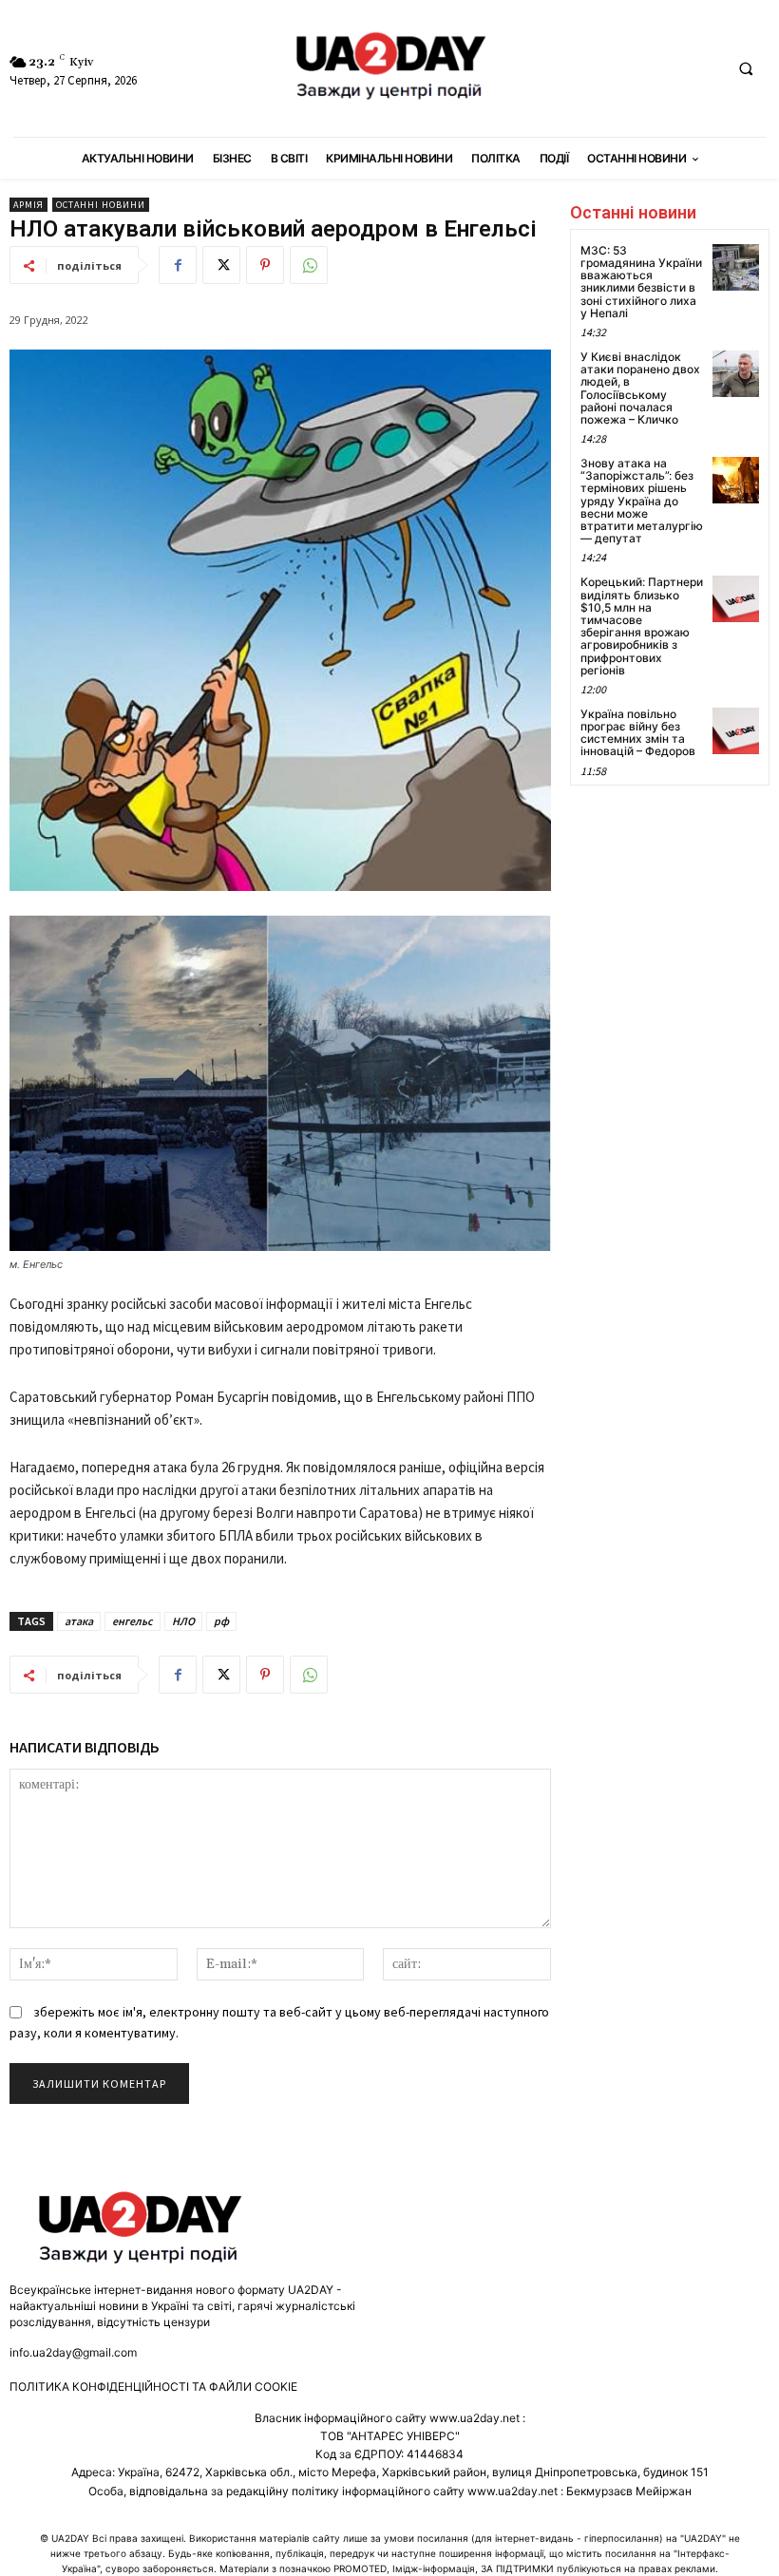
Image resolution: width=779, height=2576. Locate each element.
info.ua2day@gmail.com (73, 2352)
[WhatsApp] (309, 265)
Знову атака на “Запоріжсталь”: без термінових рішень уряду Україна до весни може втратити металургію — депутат (642, 501)
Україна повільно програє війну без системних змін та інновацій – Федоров (638, 733)
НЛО (183, 1621)
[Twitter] (221, 265)
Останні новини (101, 205)
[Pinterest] (265, 265)
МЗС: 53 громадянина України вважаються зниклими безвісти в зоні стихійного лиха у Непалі (641, 282)
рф (221, 1621)
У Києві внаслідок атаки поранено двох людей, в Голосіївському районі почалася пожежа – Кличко (640, 388)
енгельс (133, 1621)
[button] (746, 69)
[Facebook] (178, 265)
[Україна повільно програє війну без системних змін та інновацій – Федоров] (736, 731)
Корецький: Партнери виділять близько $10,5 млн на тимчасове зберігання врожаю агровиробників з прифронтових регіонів (642, 625)
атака (79, 1621)
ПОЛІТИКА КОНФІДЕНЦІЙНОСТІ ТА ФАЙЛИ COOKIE (153, 2387)
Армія (28, 205)
